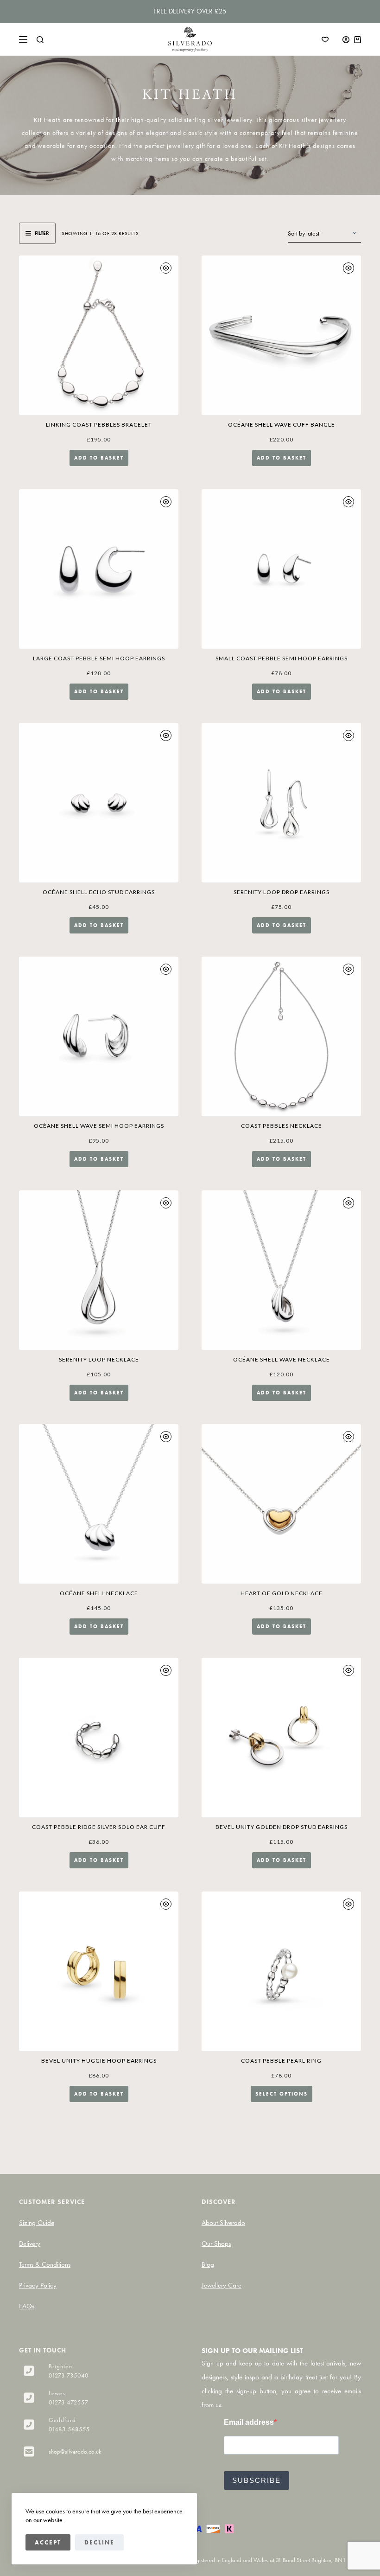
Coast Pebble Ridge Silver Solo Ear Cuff (99, 1827)
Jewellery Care (222, 2285)
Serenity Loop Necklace (99, 1359)
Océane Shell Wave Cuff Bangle (282, 425)
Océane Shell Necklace (99, 1593)
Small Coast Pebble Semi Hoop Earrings (282, 658)
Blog (208, 2264)
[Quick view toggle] (166, 268)
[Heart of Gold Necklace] (281, 1504)
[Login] (346, 40)
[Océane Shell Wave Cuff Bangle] (281, 335)
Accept (48, 2542)
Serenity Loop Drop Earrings (282, 892)
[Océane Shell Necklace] (99, 1504)
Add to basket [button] (99, 458)
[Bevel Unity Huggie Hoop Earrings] (99, 1971)
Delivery (30, 2244)
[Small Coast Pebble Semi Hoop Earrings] (281, 569)
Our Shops (216, 2244)
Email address (249, 2422)
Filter (42, 233)
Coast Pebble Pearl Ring (281, 2061)
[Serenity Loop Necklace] (99, 1270)
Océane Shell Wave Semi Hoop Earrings (99, 1126)
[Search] (40, 40)
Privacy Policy (38, 2285)
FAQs (27, 2306)
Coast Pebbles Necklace (282, 1126)
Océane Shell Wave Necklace (282, 1359)
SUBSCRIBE (256, 2480)
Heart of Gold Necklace (282, 1593)
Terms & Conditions (45, 2264)
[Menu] (23, 39)
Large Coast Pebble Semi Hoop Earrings (99, 658)
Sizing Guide (37, 2223)
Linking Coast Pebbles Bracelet (99, 425)
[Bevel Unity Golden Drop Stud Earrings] (281, 1738)
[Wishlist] (325, 40)
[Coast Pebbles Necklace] (281, 1036)
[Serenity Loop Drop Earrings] (281, 803)
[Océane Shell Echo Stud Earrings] (99, 803)
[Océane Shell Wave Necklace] (281, 1270)
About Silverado (223, 2223)
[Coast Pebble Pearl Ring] (281, 1971)
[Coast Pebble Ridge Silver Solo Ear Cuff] (99, 1738)
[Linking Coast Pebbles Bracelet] (99, 335)
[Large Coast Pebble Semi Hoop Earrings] (99, 569)
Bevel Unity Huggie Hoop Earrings (99, 2061)
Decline (99, 2542)
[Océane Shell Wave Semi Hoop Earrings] (99, 1036)
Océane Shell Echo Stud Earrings (99, 892)
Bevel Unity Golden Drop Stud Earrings (282, 1827)
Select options (282, 2094)
